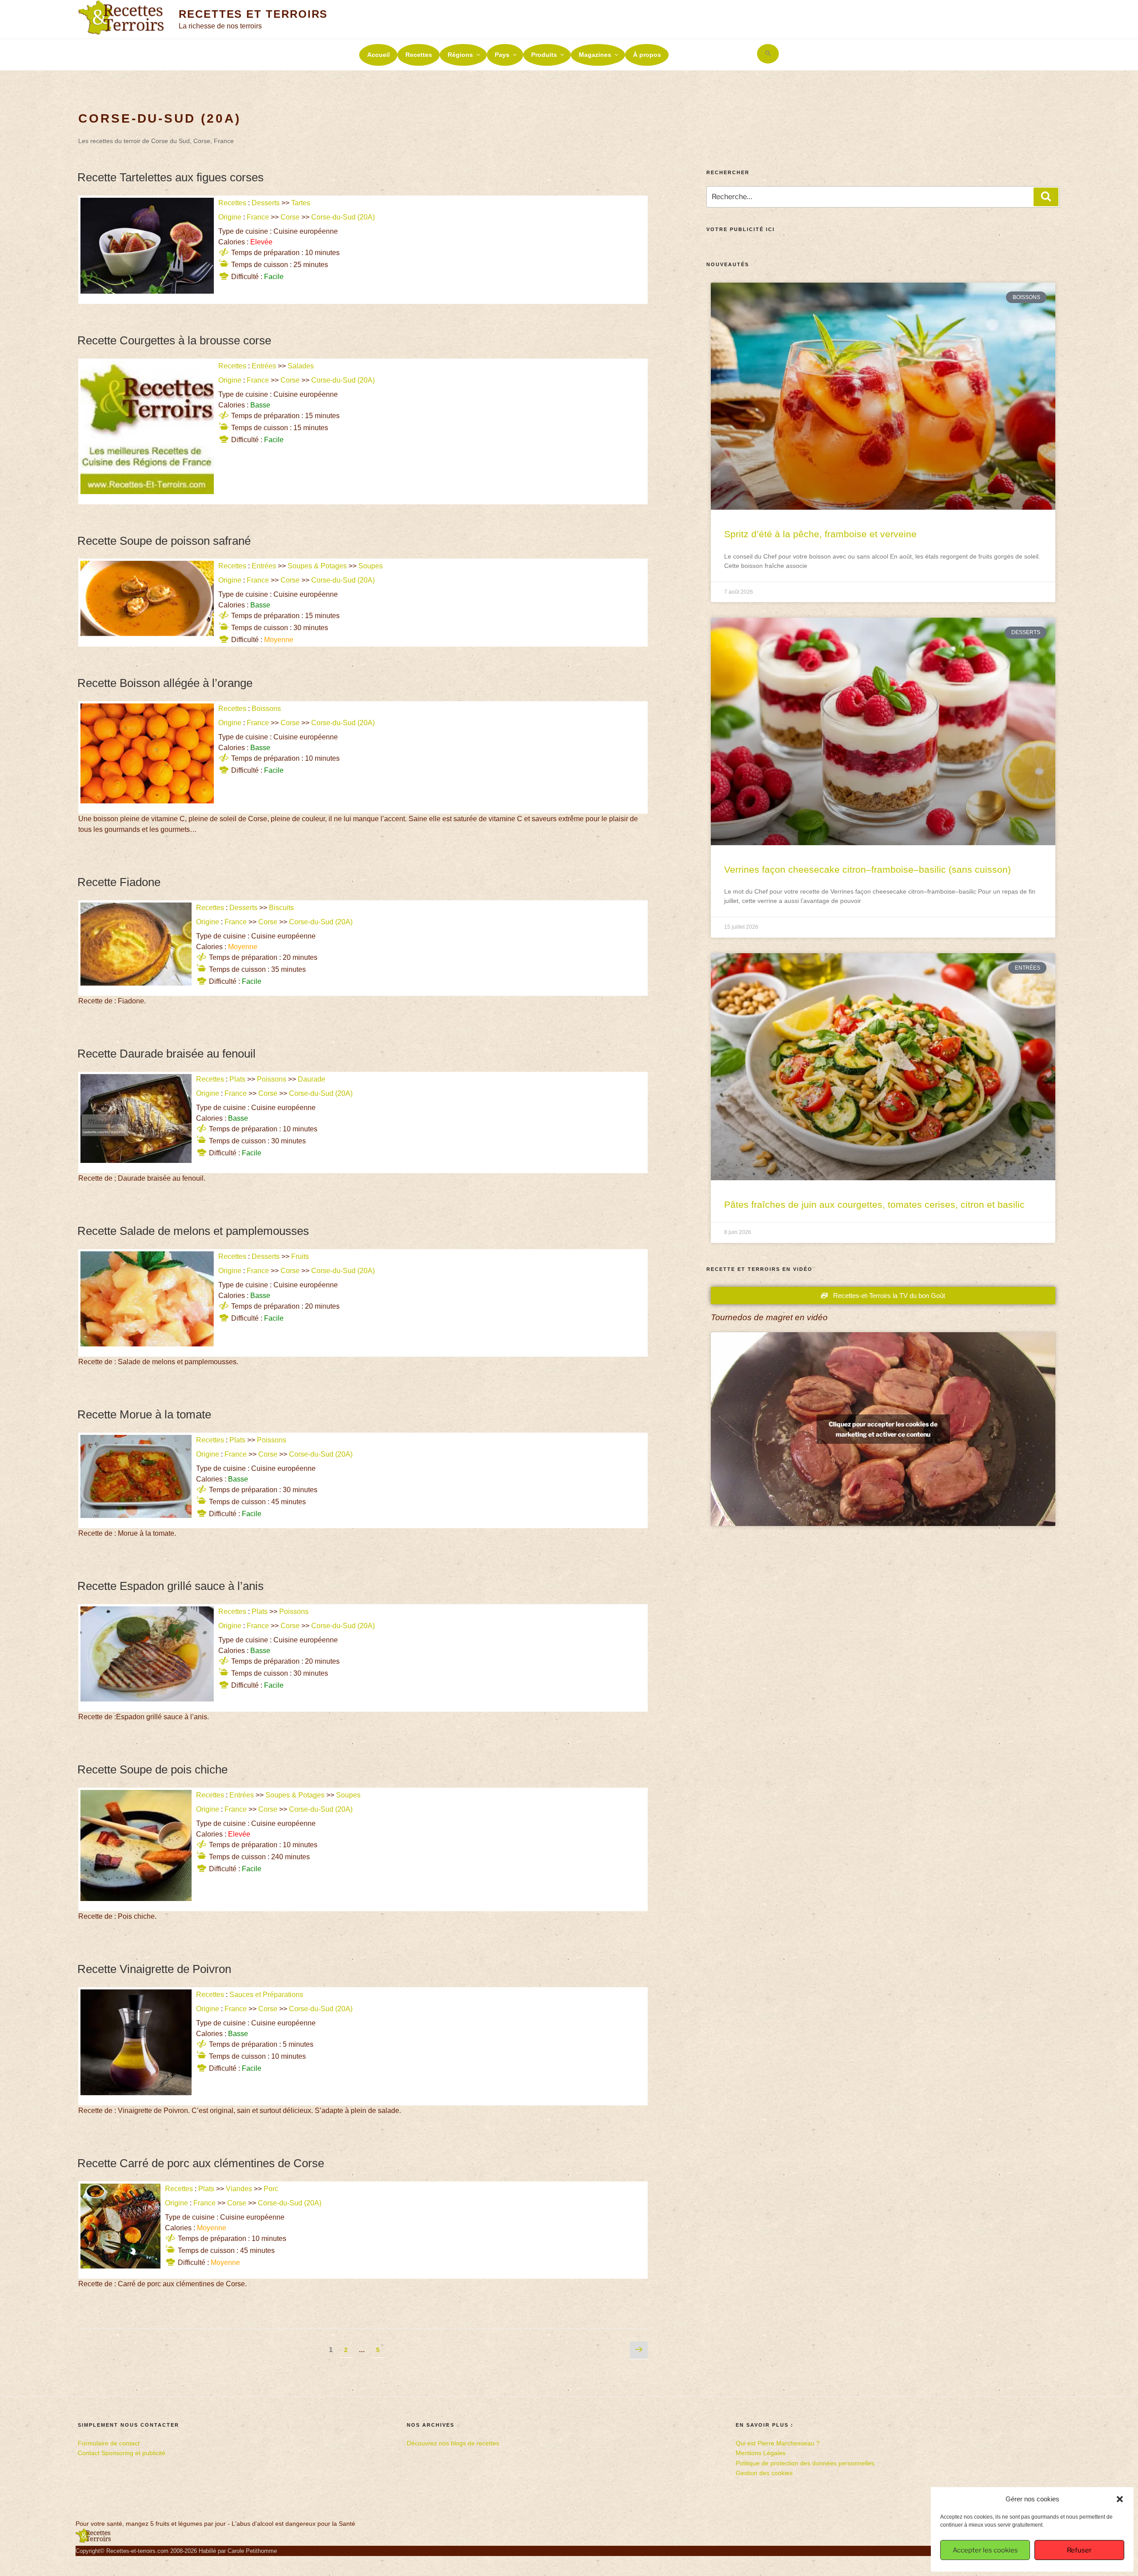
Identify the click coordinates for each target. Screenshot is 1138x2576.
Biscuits (281, 908)
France (258, 217)
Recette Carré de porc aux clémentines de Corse (201, 2163)
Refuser (1079, 2550)
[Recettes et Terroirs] (93, 2541)
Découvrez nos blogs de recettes (453, 2443)
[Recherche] (1046, 197)
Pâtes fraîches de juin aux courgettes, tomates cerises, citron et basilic (874, 1204)
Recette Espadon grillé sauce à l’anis (170, 1586)
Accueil (379, 55)
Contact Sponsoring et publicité (122, 2453)
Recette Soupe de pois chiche (152, 1769)
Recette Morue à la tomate (144, 1414)
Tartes (301, 203)
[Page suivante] (639, 2350)
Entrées (264, 366)
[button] (1120, 2499)
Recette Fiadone (119, 882)
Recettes (419, 55)
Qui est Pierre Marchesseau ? (778, 2443)
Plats (237, 1079)
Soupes (371, 566)
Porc (271, 2189)
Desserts (266, 203)
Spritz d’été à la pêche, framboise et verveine (820, 534)
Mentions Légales (761, 2453)
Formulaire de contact (109, 2443)
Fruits (300, 1256)
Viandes (239, 2189)
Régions (460, 55)
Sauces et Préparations (266, 1995)
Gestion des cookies (764, 2473)
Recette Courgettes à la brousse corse (174, 340)
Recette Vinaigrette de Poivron (154, 1969)
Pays (502, 55)
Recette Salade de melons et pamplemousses (193, 1231)
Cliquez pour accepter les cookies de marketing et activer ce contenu (883, 1429)
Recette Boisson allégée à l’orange (165, 683)
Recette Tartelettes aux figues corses (170, 177)
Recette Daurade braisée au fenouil (166, 1054)
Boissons (266, 709)
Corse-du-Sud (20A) (344, 217)
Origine (230, 217)
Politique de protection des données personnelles (805, 2463)
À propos (647, 55)
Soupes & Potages (317, 566)
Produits (544, 55)
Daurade (312, 1079)
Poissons (272, 1079)
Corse (290, 217)
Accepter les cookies (985, 2550)
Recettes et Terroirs (253, 14)
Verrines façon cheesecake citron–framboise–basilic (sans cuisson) (868, 869)
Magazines (595, 55)
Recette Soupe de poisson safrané (164, 541)
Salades (301, 366)
